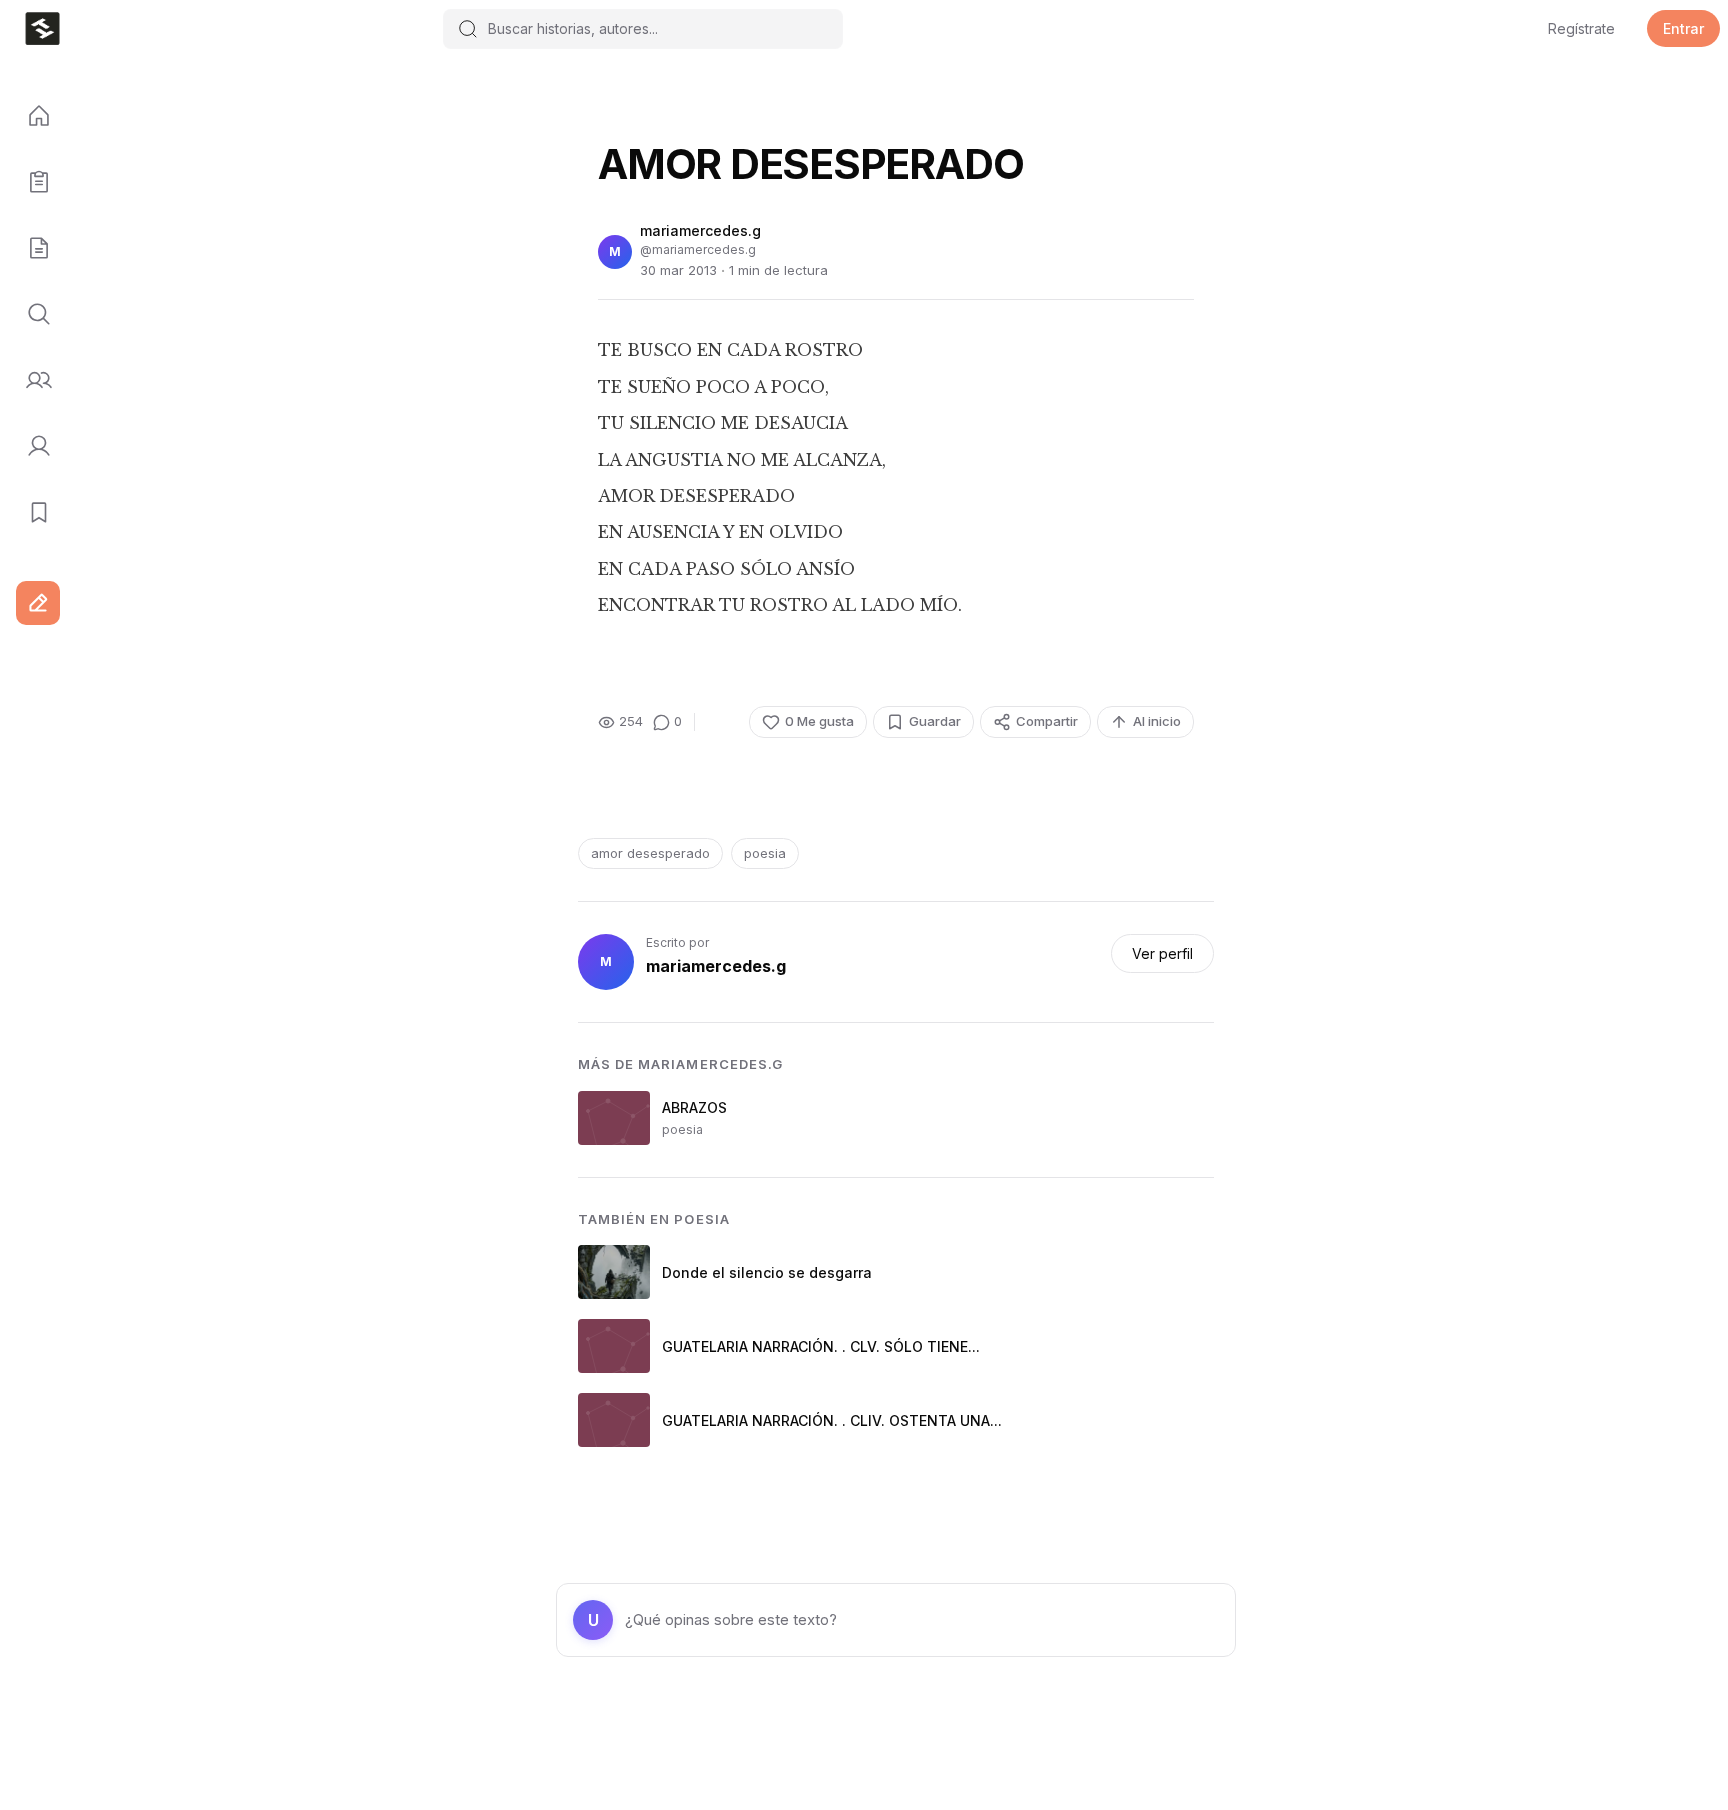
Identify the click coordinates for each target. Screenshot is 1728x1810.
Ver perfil (1162, 953)
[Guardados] (32, 513)
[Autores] (32, 381)
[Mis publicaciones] (32, 183)
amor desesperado (650, 853)
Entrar (1683, 28)
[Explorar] (32, 315)
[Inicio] (32, 117)
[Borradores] (32, 249)
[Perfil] (32, 447)
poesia (765, 853)
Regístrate (1581, 28)
